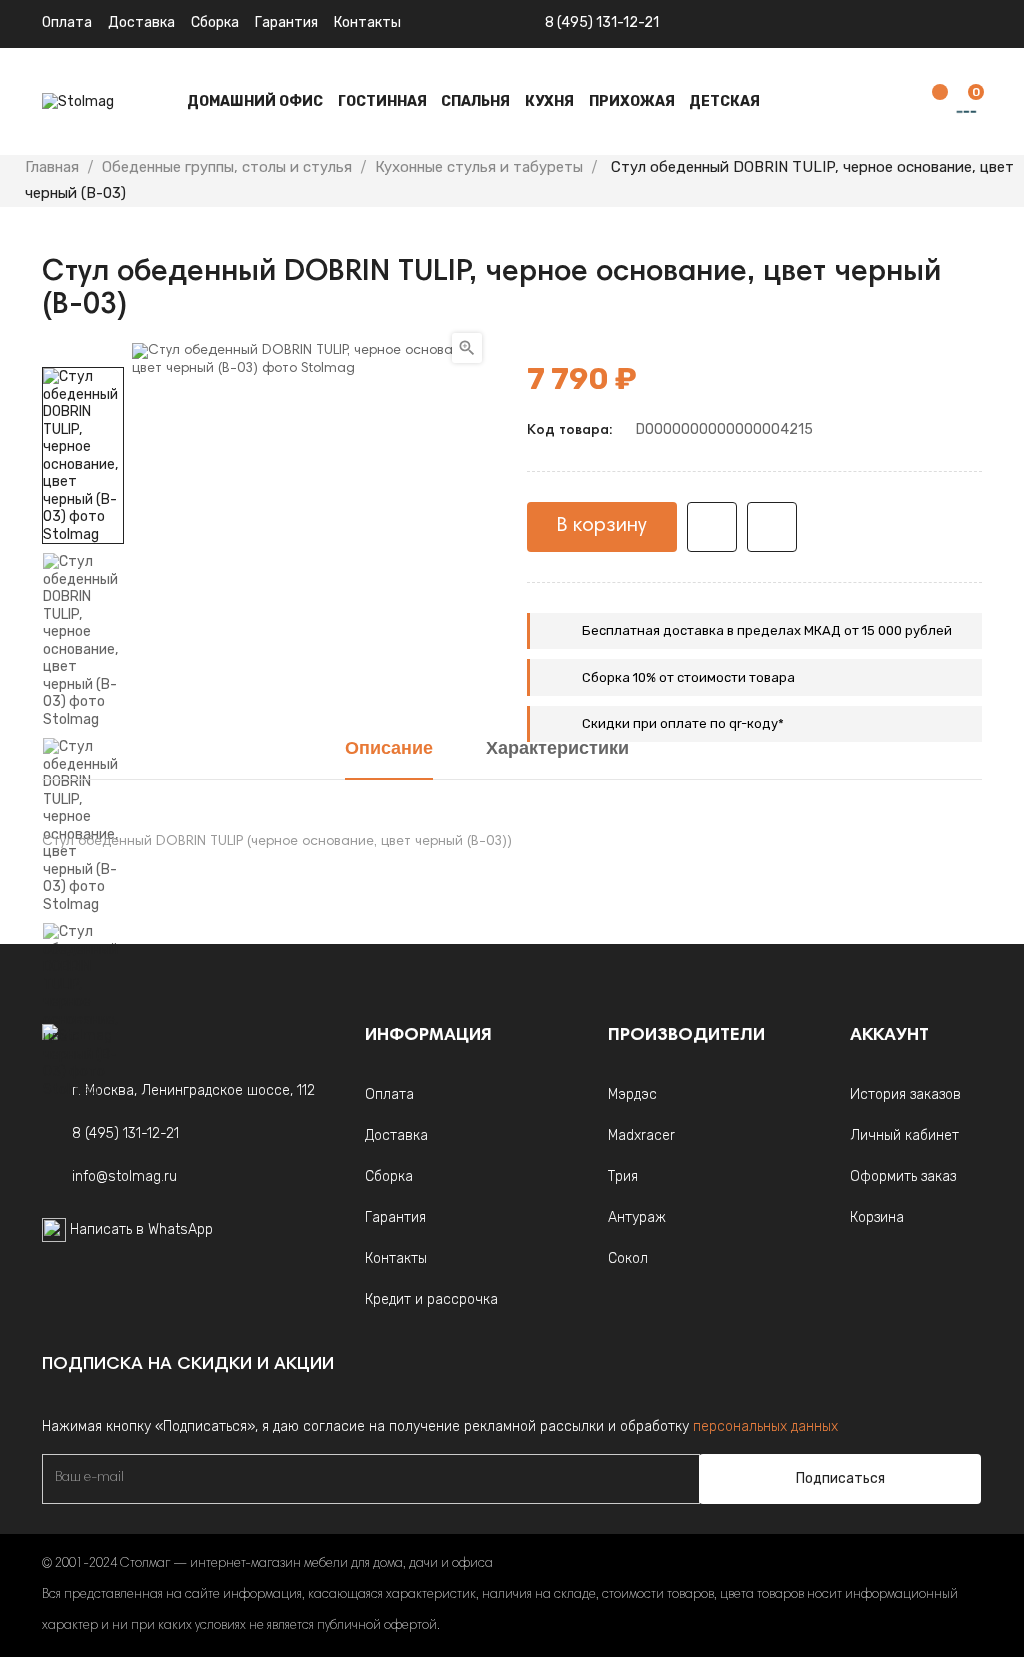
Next (83, 353)
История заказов (905, 1094)
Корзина (877, 1217)
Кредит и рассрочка (431, 1299)
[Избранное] (930, 102)
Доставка (141, 22)
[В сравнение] (772, 527)
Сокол (628, 1258)
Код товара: (569, 431)
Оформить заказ (903, 1176)
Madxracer (641, 1135)
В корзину (602, 526)
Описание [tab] (389, 750)
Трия (623, 1176)
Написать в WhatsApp (141, 1229)
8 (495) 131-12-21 (602, 22)
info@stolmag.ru (124, 1176)
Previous (83, 1113)
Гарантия (286, 22)
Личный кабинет (904, 1135)
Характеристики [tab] (557, 750)
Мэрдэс (632, 1094)
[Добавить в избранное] (712, 527)
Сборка (215, 22)
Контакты (396, 1258)
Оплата (67, 22)
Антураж (637, 1217)
